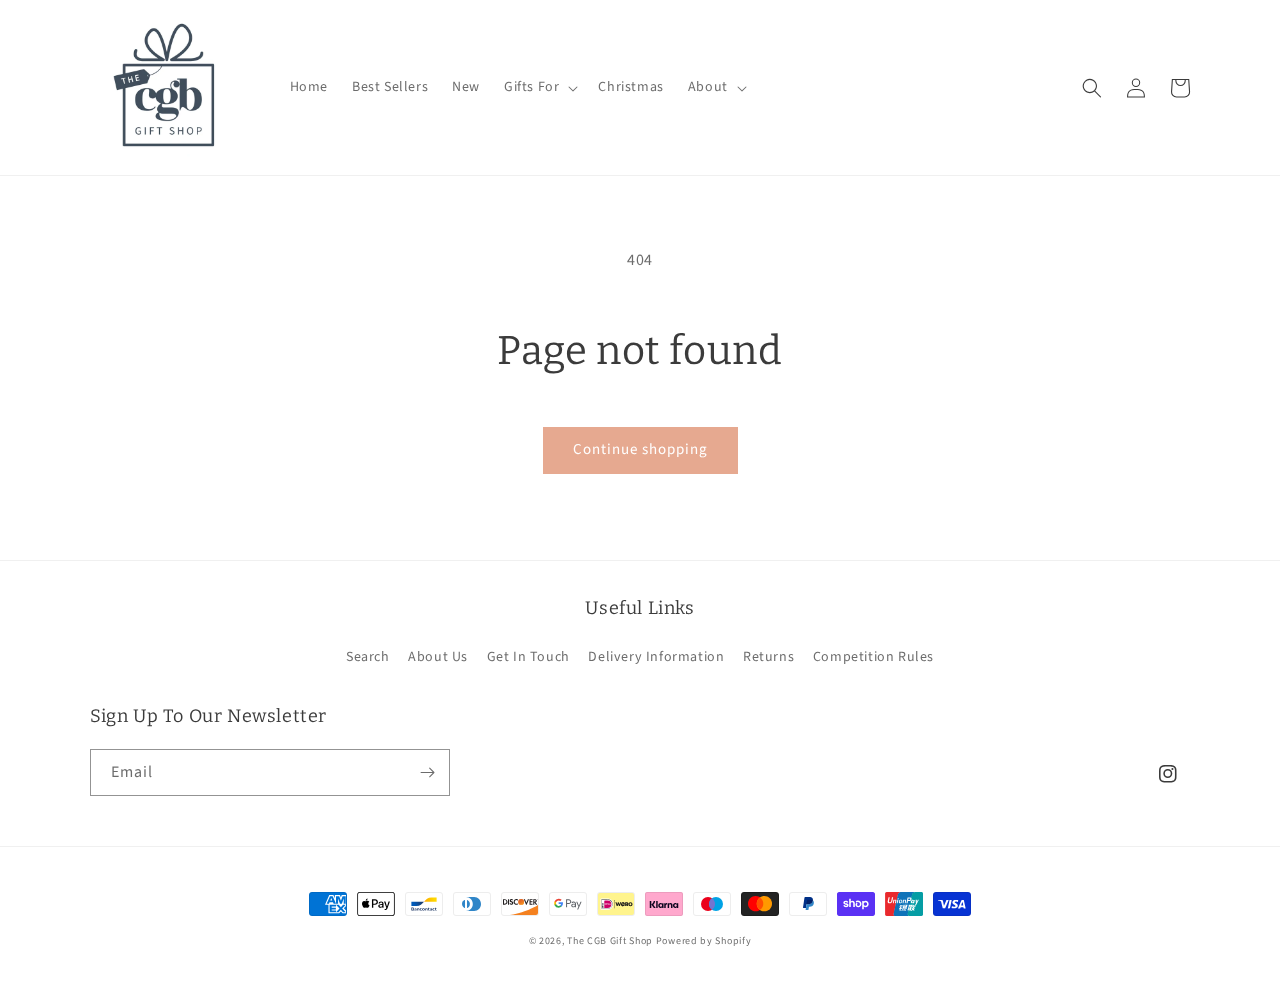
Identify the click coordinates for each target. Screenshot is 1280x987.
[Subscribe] (427, 772)
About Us (438, 657)
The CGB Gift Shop (610, 941)
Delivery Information (656, 657)
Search (368, 657)
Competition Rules (873, 657)
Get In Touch (528, 657)
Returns (768, 657)
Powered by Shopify (704, 941)
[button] (539, 87)
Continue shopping (640, 449)
